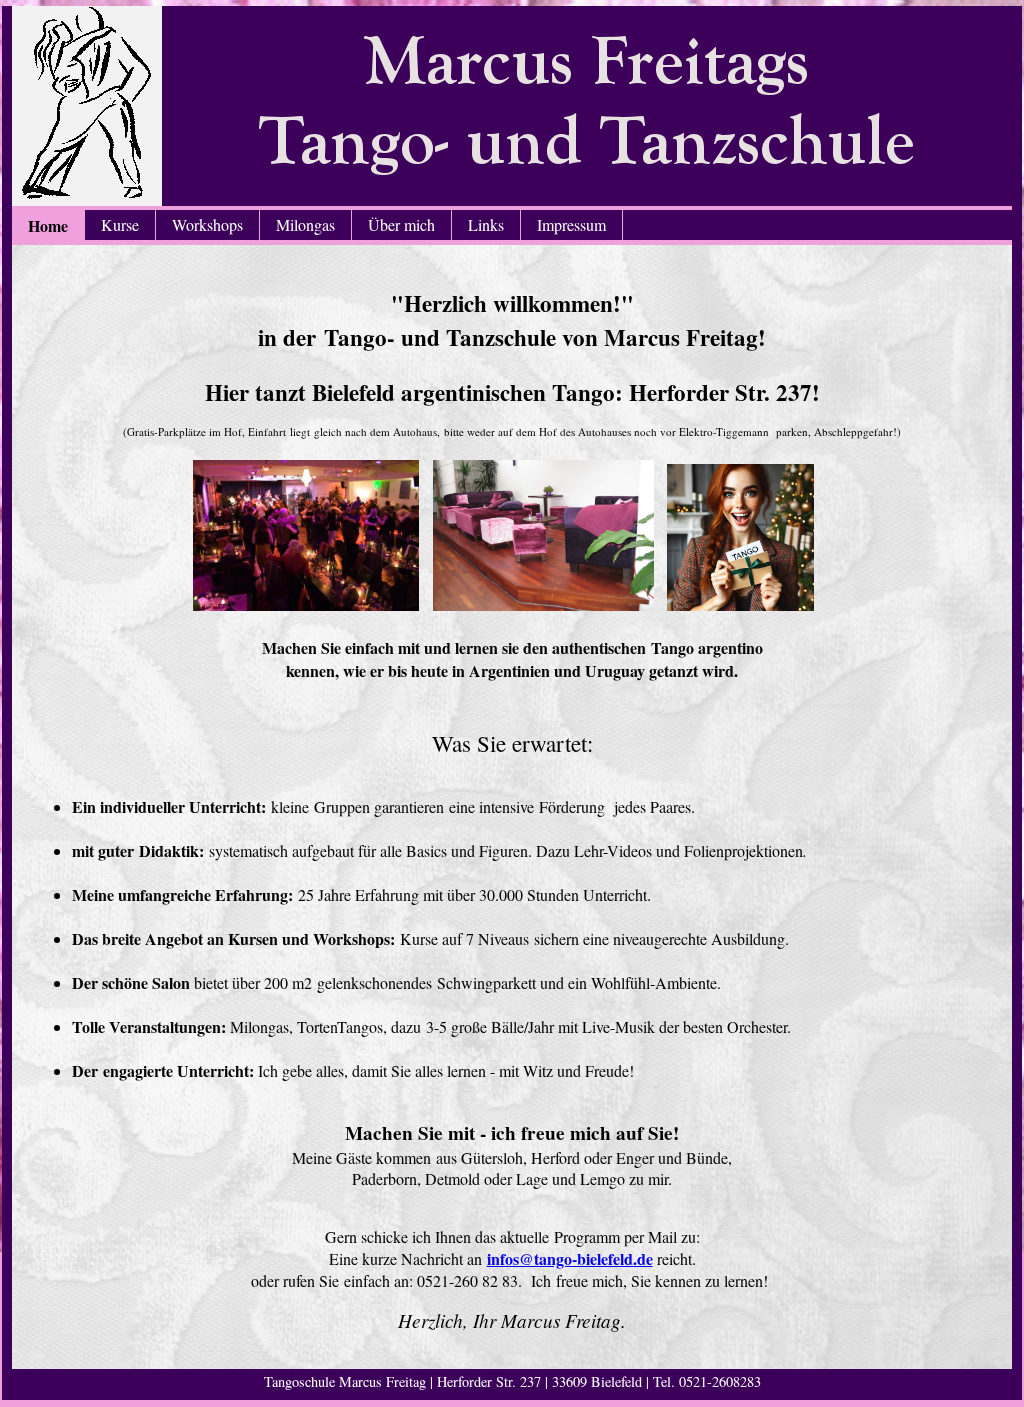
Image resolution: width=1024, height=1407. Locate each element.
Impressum (571, 224)
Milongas (305, 224)
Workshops (207, 224)
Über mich (401, 224)
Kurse (120, 224)
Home (48, 225)
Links (486, 224)
